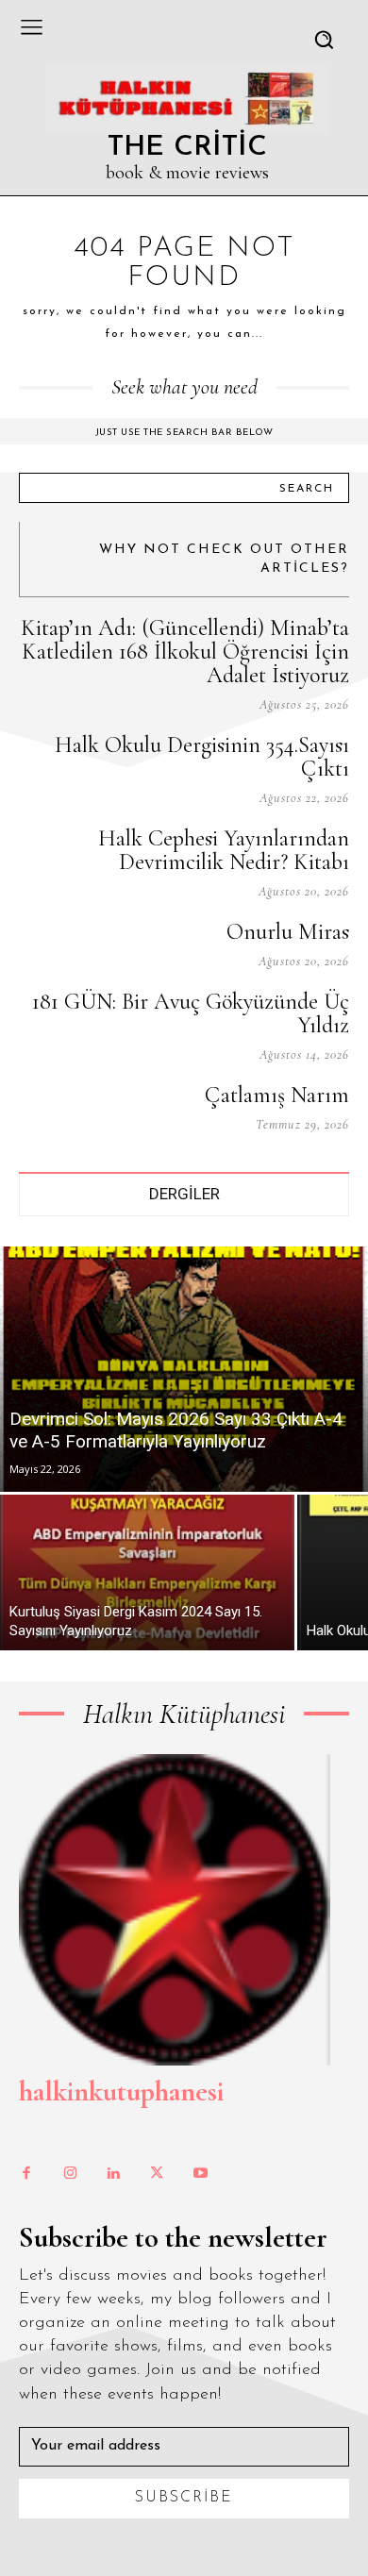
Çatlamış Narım (277, 1095)
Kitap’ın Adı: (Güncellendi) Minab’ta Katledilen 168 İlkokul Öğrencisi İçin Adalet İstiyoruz (185, 652)
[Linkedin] (113, 2174)
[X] (157, 2174)
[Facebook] (26, 2174)
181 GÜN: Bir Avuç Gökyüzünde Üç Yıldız (191, 1013)
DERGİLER (184, 1194)
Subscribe (184, 2498)
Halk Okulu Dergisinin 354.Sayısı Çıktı (202, 757)
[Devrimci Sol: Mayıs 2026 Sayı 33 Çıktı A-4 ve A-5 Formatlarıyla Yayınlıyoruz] (184, 1369)
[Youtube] (200, 2174)
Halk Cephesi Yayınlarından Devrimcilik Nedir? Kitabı (224, 850)
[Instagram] (70, 2174)
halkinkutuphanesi (121, 2091)
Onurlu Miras (288, 932)
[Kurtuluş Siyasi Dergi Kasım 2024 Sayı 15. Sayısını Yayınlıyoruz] (147, 1572)
